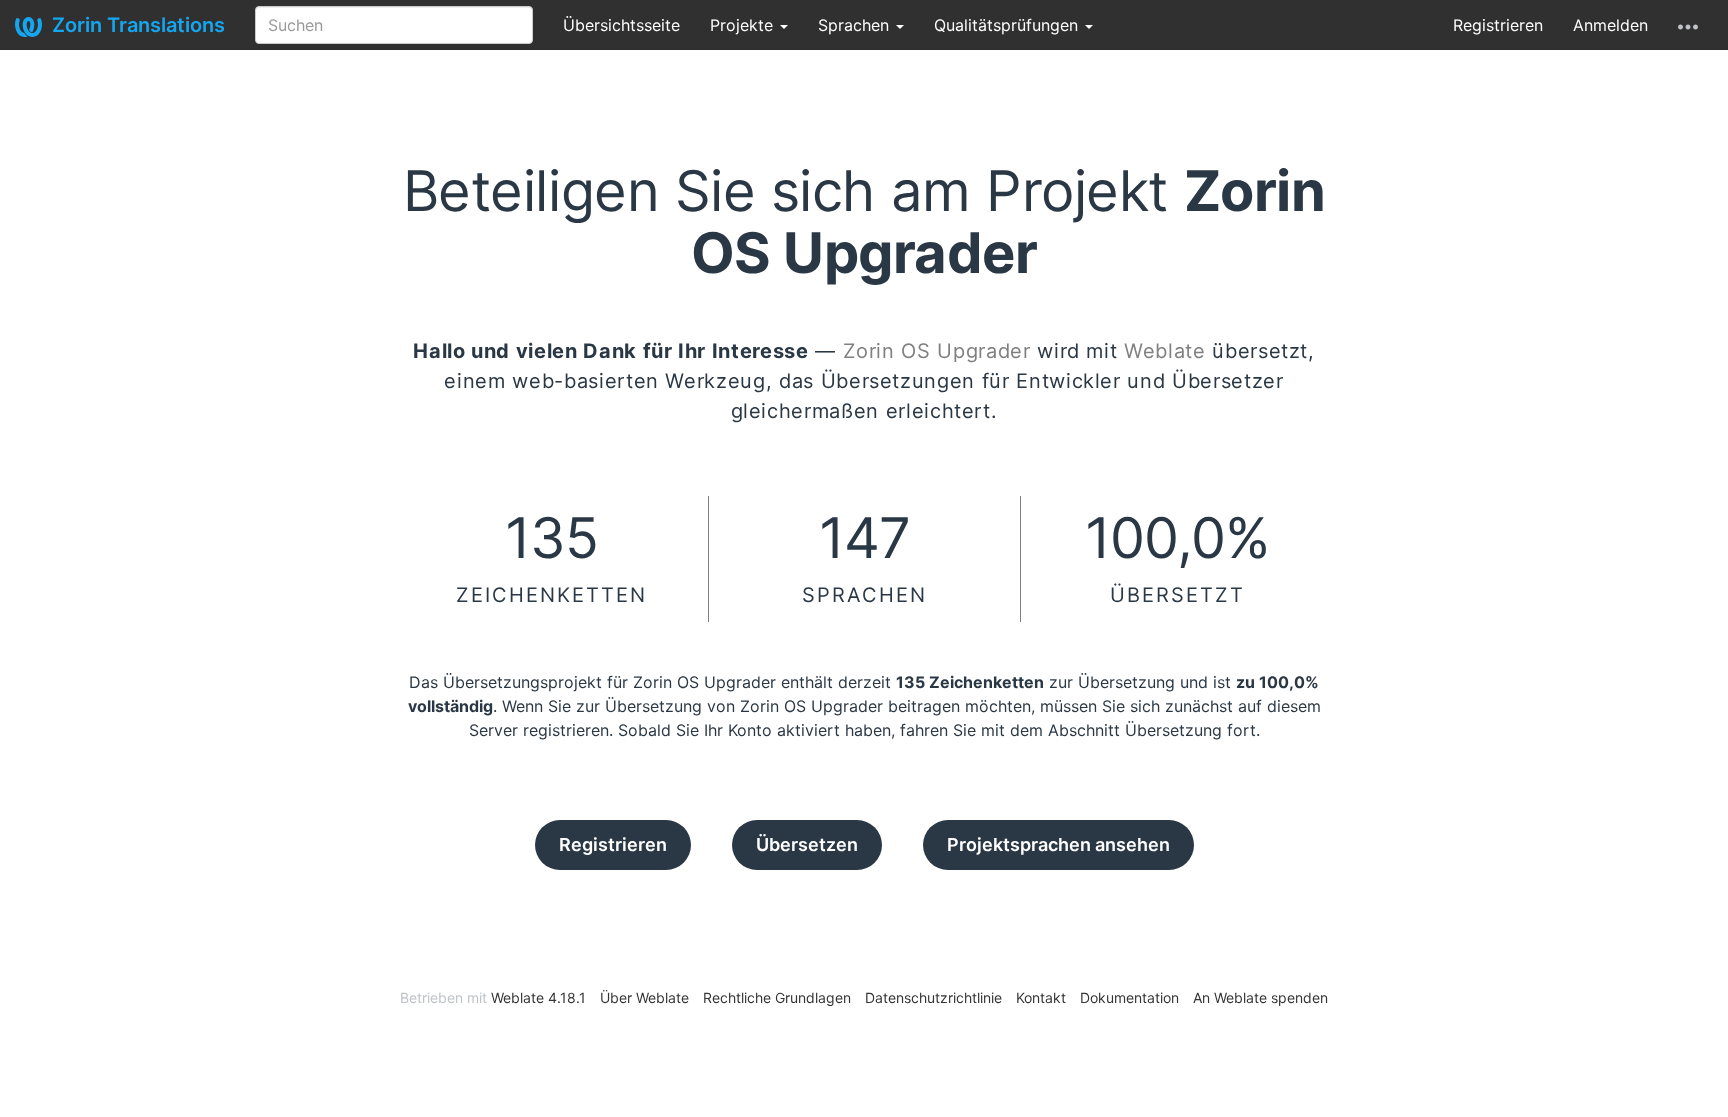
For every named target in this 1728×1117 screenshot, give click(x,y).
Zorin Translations (138, 25)
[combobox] (394, 25)
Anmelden (1610, 25)
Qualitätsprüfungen (1008, 25)
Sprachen (856, 25)
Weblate (1165, 351)
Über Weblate (644, 997)
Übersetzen (807, 844)
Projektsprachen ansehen (1058, 844)
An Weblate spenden (1260, 997)
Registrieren (1498, 25)
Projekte (744, 25)
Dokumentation (1129, 997)
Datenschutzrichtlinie (933, 997)
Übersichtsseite (621, 25)
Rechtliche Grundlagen (777, 997)
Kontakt (1041, 997)
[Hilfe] (1688, 25)
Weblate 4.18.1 (538, 997)
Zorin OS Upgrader (937, 351)
